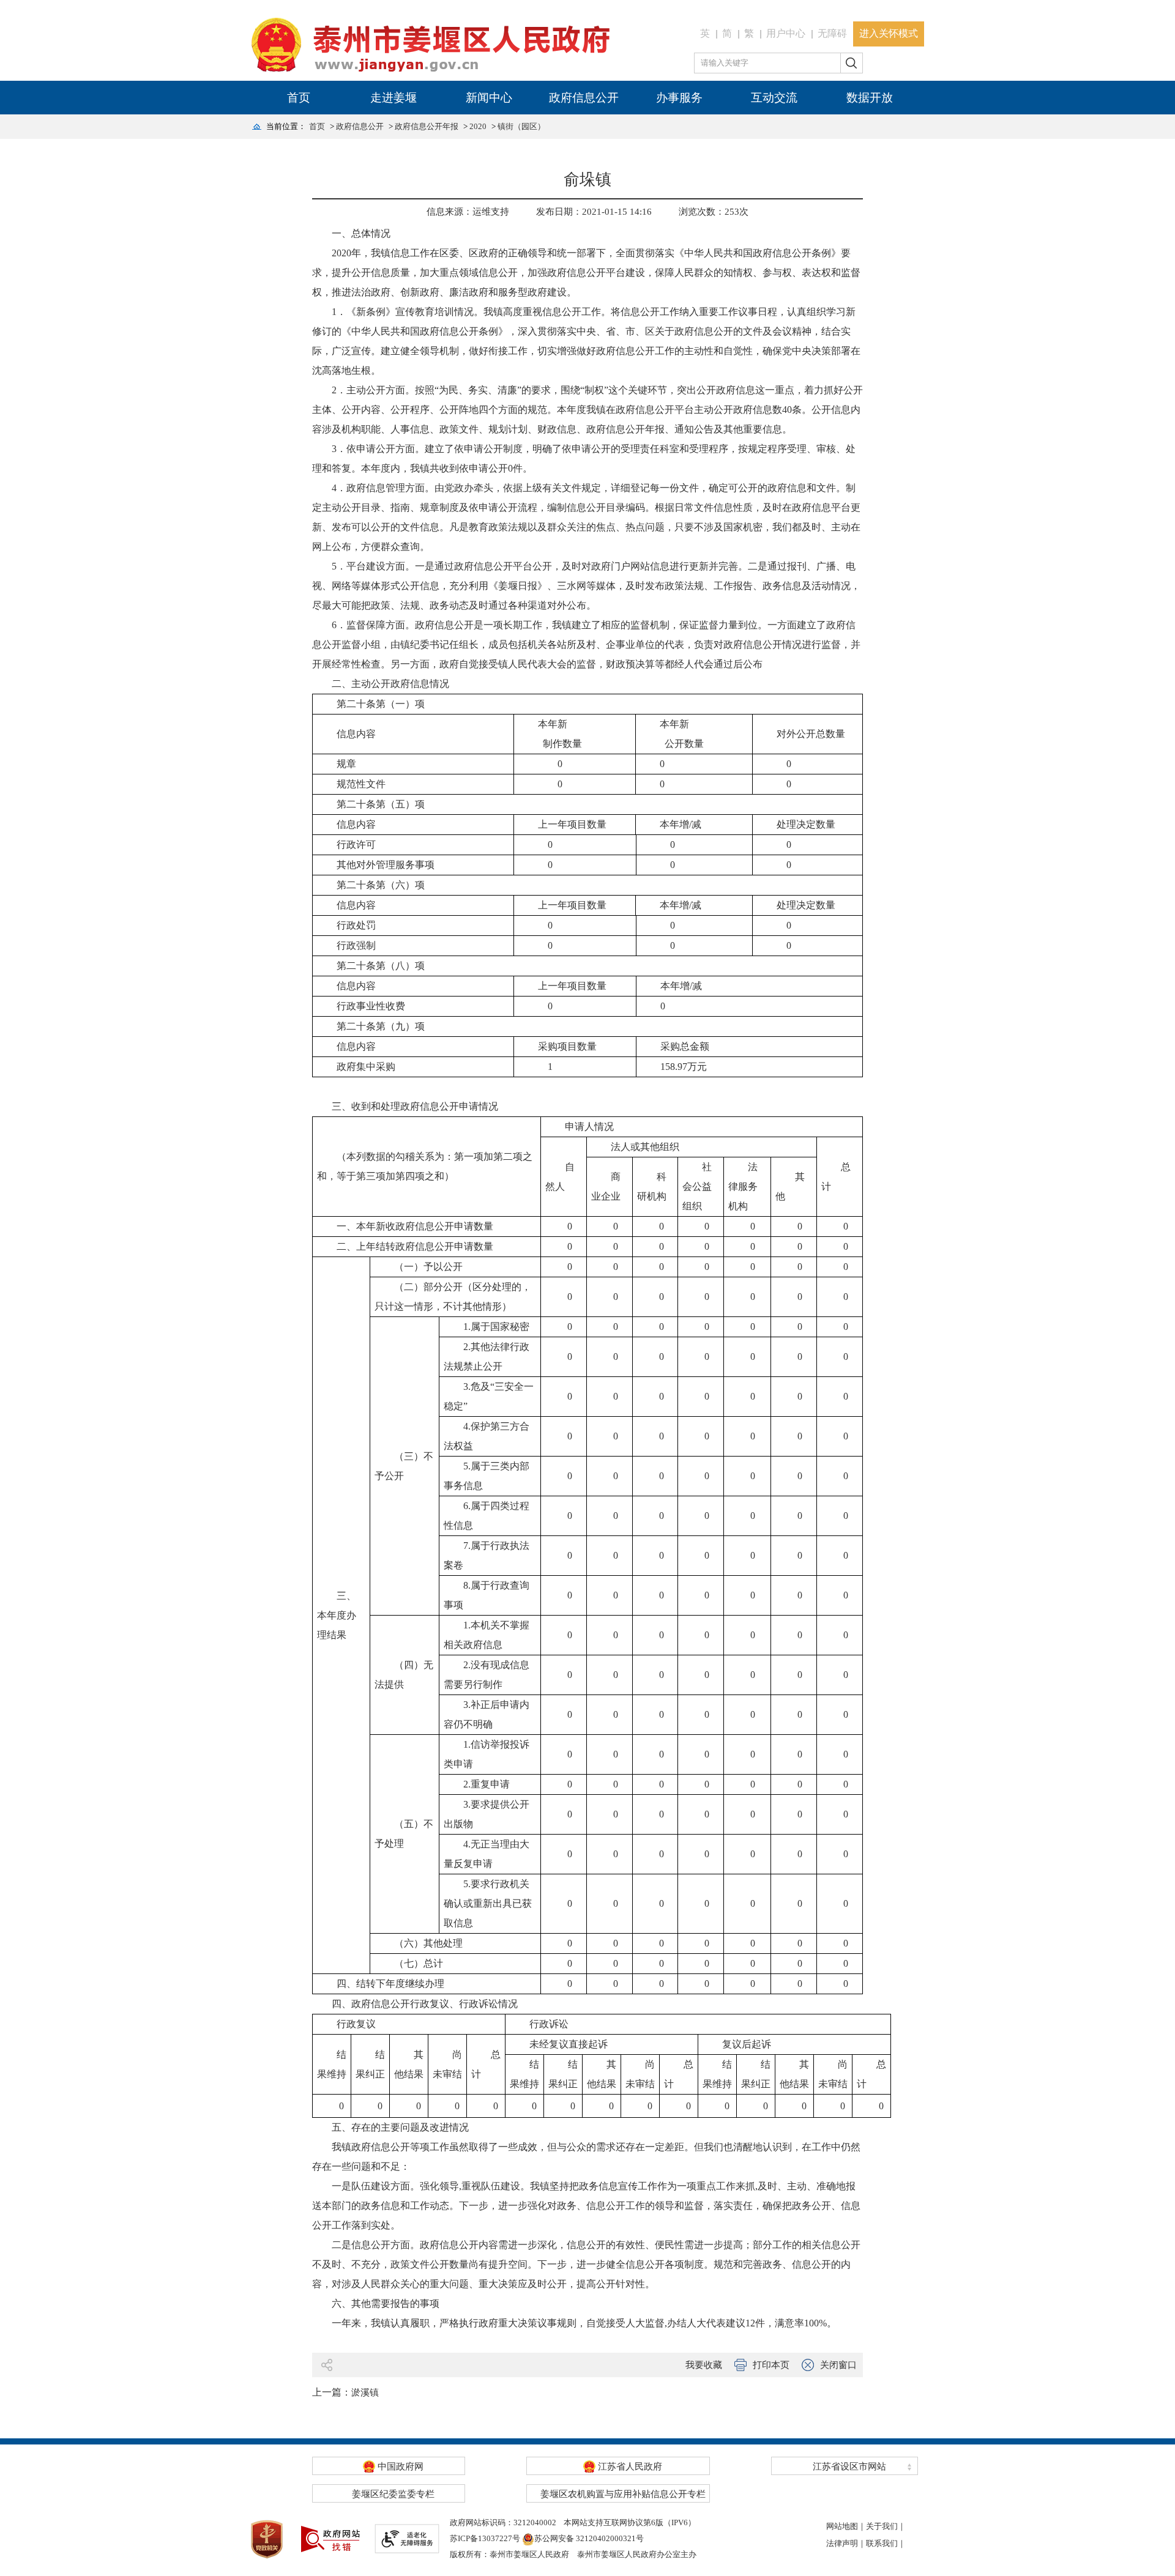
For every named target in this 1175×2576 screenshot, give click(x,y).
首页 (299, 98)
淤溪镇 (365, 2392)
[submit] (852, 63)
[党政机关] (267, 2538)
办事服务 (679, 98)
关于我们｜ (886, 2526)
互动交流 (774, 98)
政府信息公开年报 (427, 126)
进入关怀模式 (889, 33)
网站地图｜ (846, 2526)
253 (732, 212)
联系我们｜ (886, 2543)
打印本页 (771, 2365)
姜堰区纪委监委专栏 (393, 2494)
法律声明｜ (846, 2543)
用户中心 (786, 33)
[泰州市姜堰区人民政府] (431, 46)
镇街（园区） (521, 126)
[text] (767, 63)
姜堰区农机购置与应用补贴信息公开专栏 (623, 2494)
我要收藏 (704, 2365)
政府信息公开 (584, 98)
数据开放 (870, 98)
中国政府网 (399, 2467)
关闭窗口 (838, 2365)
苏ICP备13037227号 (485, 2538)
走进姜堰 (394, 98)
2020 (478, 126)
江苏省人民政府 (629, 2467)
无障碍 (832, 33)
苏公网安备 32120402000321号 (589, 2538)
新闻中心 (489, 98)
